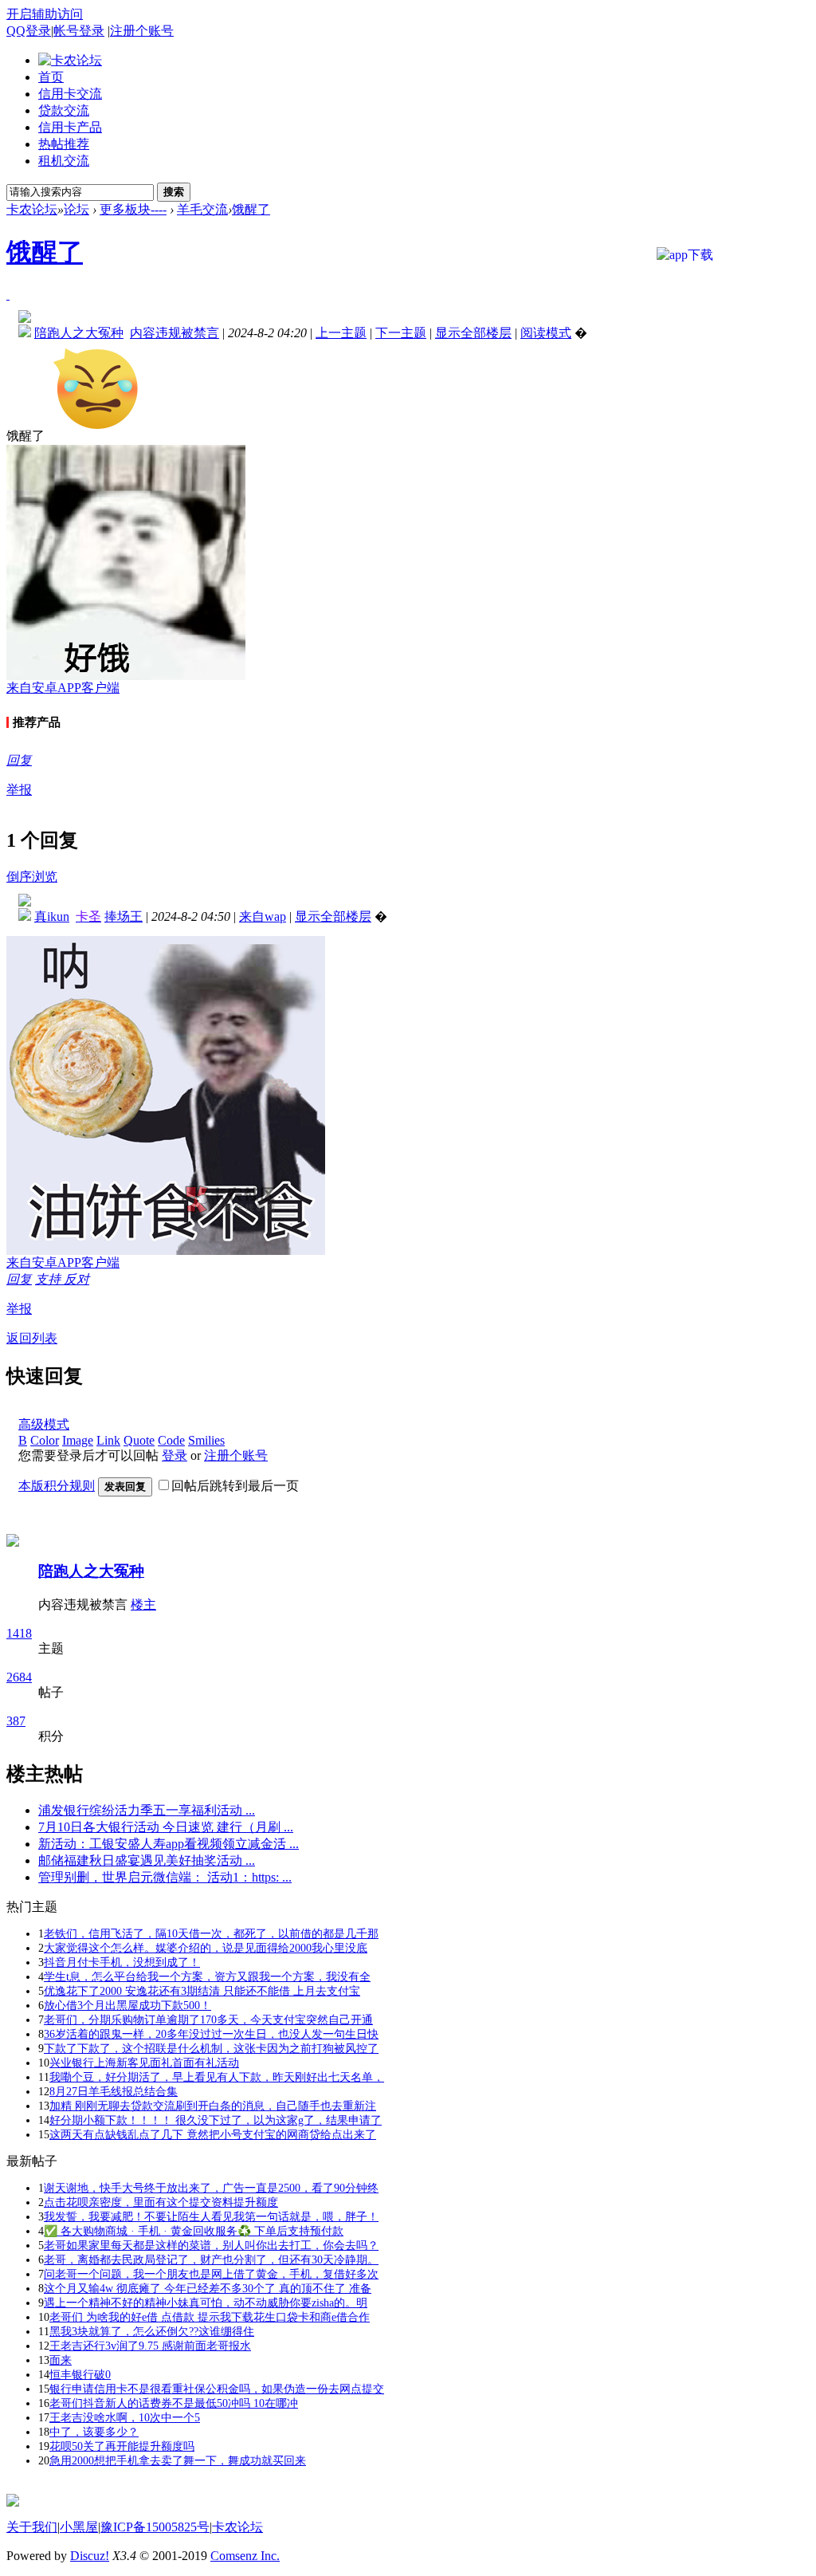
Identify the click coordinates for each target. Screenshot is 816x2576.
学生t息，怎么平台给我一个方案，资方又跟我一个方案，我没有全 (207, 1977)
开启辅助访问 (45, 14)
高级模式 (44, 1424)
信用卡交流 (70, 94)
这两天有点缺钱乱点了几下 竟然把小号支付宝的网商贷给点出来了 (213, 2135)
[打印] (8, 295)
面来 (61, 2360)
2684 (19, 1677)
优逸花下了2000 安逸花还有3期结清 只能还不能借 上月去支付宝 (202, 1991)
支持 (49, 1279)
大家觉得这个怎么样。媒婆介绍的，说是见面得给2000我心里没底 (206, 1948)
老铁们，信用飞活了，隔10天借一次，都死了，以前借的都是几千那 (211, 1934)
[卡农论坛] (70, 60)
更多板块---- (133, 209)
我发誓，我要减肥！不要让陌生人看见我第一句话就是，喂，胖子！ (211, 2217)
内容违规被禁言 (175, 333)
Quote (139, 1440)
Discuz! (90, 2556)
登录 (175, 1455)
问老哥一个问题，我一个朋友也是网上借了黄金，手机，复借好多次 (211, 2274)
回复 (19, 760)
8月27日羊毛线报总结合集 (114, 2092)
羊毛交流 (202, 209)
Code (171, 1440)
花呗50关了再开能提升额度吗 (122, 2446)
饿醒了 (251, 209)
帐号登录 (79, 31)
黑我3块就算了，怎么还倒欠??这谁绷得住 (152, 2332)
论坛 (76, 209)
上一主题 (341, 333)
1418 (19, 1633)
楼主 (143, 1605)
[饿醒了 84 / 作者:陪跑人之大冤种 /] (96, 389)
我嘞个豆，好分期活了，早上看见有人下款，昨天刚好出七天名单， (217, 2077)
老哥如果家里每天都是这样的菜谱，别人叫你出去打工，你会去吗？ (211, 2246)
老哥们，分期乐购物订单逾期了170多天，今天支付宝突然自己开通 (208, 2020)
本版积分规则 (57, 1486)
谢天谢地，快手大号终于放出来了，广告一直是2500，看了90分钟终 (211, 2188)
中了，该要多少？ (94, 2432)
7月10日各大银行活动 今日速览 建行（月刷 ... (166, 1827)
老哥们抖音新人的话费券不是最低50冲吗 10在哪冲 (174, 2403)
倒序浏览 (32, 877)
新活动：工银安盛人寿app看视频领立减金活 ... (169, 1844)
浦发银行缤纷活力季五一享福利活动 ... (147, 1810)
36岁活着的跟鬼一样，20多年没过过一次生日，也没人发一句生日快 (211, 2034)
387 (16, 1721)
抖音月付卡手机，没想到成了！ (122, 1962)
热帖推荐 (64, 144)
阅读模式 (546, 333)
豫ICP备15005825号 (155, 2527)
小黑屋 (79, 2527)
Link (108, 1440)
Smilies (206, 1440)
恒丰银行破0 (80, 2375)
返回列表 (32, 1338)
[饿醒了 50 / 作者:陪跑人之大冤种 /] (126, 562)
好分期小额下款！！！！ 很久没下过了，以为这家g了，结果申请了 (216, 2120)
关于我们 (32, 2527)
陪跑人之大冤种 (91, 1571)
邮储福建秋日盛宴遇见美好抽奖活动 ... (147, 1860)
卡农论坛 (32, 209)
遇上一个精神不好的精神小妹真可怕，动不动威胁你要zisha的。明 (206, 2303)
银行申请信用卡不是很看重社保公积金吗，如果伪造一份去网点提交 (217, 2389)
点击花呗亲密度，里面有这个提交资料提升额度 (161, 2202)
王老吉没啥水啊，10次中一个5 (125, 2418)
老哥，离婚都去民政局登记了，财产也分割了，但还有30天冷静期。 (211, 2260)
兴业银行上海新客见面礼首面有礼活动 (144, 2063)
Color (45, 1440)
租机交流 (64, 161)
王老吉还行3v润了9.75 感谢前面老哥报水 (150, 2346)
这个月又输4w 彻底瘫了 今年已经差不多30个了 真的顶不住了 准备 (208, 2289)
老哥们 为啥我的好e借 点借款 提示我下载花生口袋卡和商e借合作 (210, 2317)
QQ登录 (29, 31)
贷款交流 (64, 110)
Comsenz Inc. (245, 2556)
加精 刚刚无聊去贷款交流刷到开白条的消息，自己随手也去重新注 (213, 2106)
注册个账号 (142, 31)
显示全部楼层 (473, 333)
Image (78, 1440)
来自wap (263, 916)
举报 (19, 790)
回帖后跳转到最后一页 (235, 1486)
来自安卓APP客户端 (63, 688)
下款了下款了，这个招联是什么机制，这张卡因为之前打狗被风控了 (211, 2049)
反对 (76, 1279)
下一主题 (401, 333)
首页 (51, 77)
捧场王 (124, 916)
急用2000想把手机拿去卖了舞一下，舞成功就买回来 (178, 2461)
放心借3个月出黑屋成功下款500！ (127, 2006)
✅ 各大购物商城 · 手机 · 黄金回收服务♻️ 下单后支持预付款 (194, 2231)
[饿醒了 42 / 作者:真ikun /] (166, 1095)
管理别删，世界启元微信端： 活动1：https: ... (165, 1877)
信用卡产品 (70, 127)
